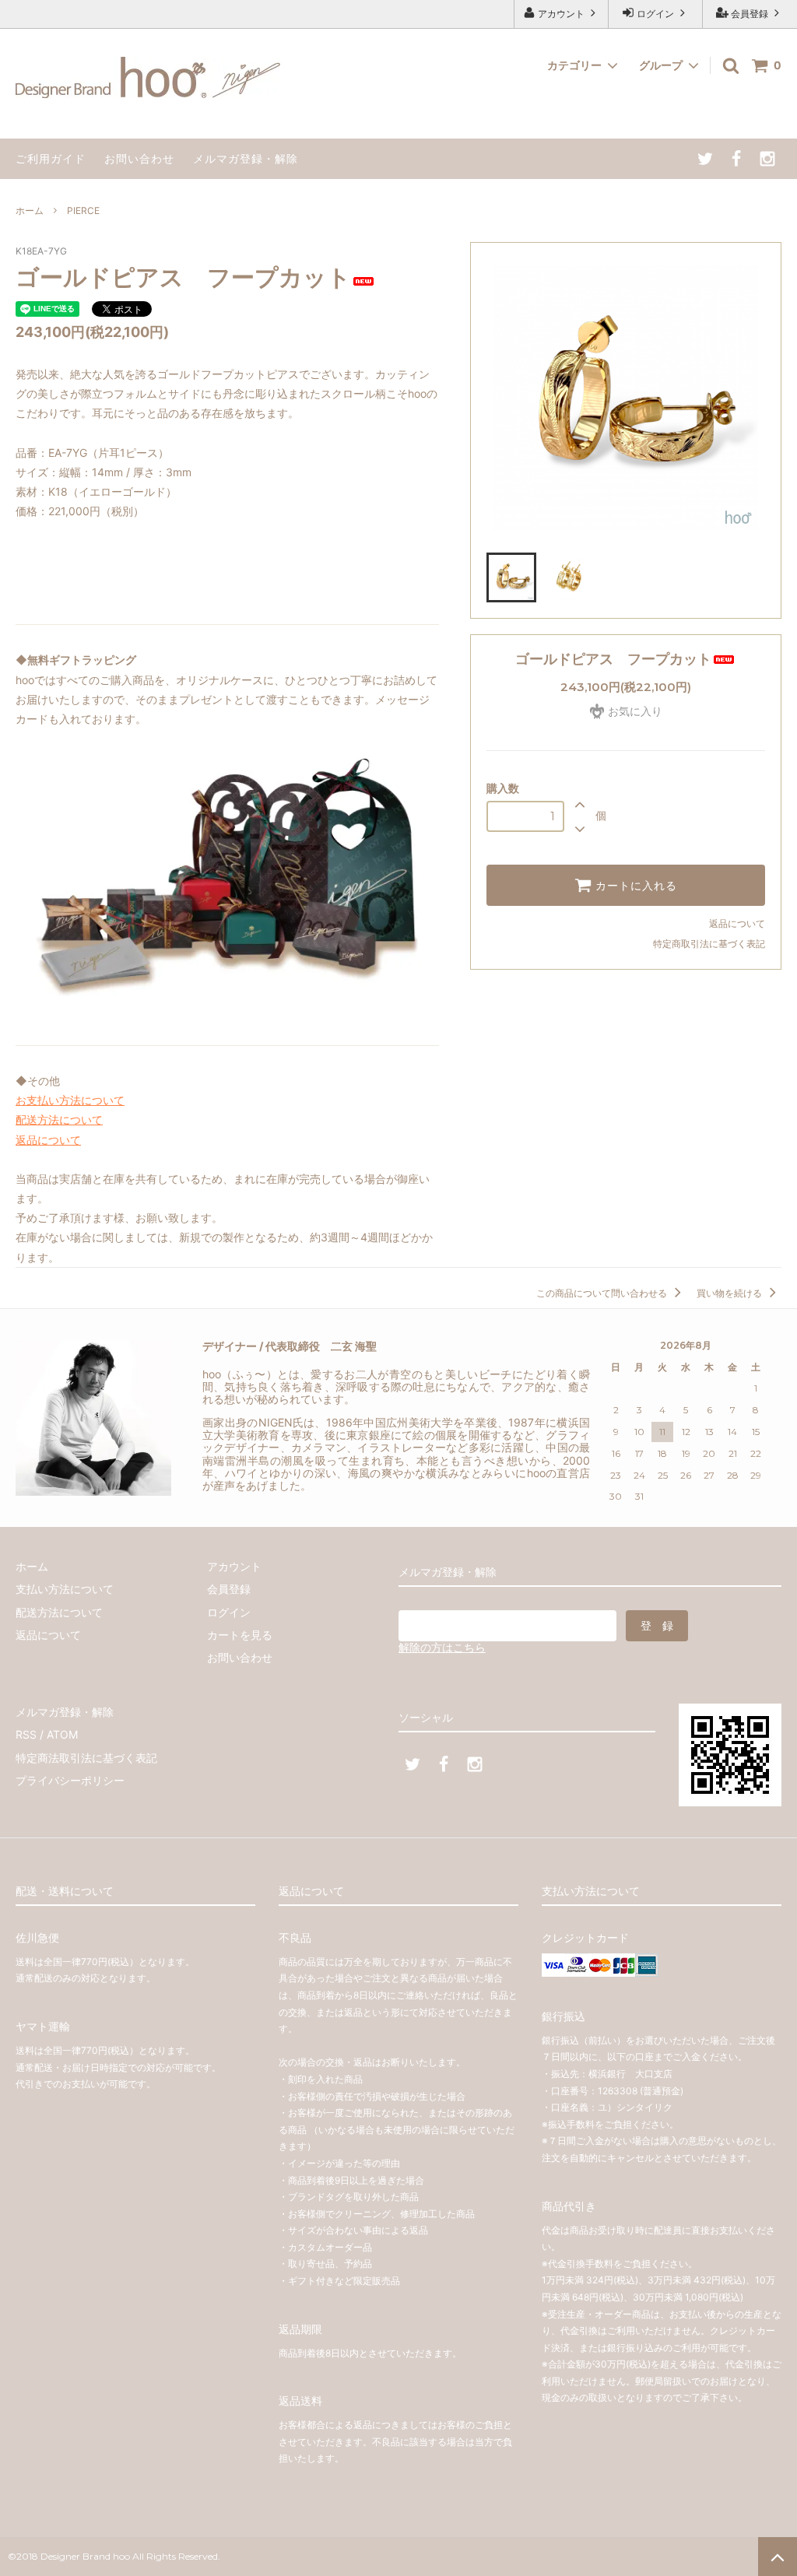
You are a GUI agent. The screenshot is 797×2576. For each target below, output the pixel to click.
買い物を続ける (730, 1293)
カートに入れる (634, 886)
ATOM (62, 1734)
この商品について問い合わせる (603, 1293)
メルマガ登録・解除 (246, 158)
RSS (26, 1734)
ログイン (655, 14)
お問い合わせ (139, 158)
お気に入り (634, 711)
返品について (737, 923)
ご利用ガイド (51, 158)
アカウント (561, 14)
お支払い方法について (70, 1100)
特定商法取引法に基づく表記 (86, 1758)
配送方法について (59, 1120)
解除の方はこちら (442, 1647)
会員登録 (750, 14)
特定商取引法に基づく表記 (709, 944)
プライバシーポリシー (70, 1780)
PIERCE (83, 211)
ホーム (30, 211)
